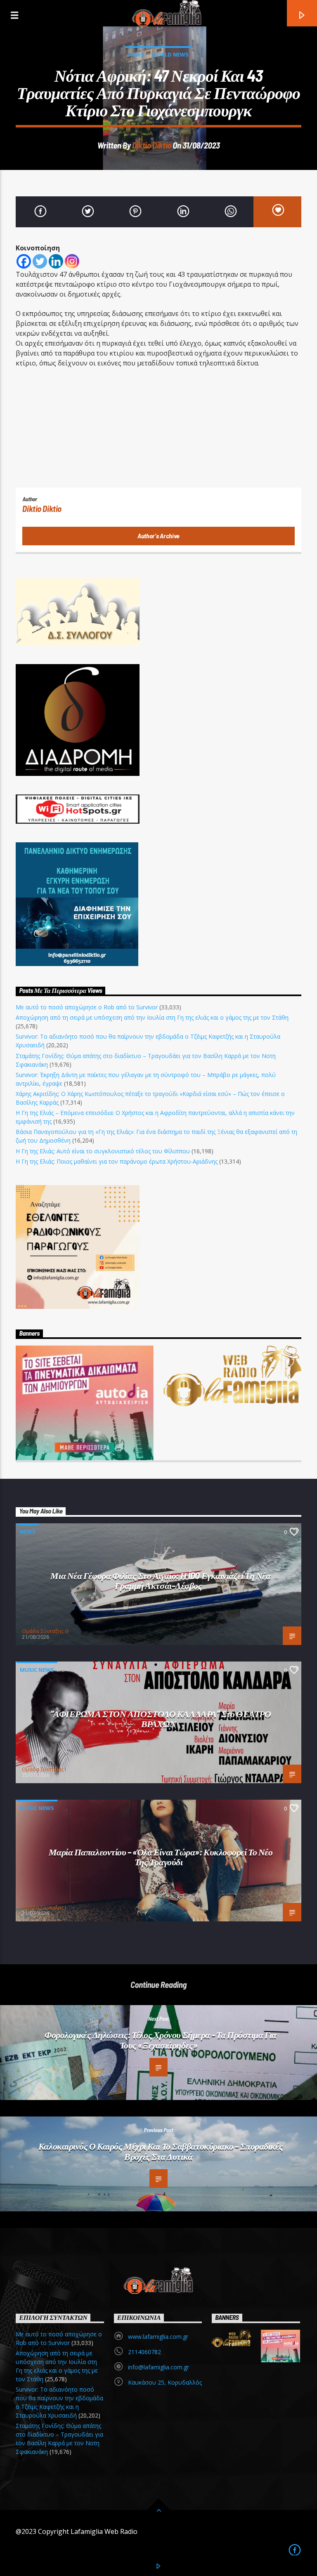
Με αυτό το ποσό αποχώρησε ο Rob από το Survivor (87, 1007)
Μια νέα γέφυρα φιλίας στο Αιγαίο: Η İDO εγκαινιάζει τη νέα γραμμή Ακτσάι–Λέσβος (160, 1580)
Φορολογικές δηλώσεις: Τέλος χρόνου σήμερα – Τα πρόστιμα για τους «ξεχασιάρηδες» (161, 2040)
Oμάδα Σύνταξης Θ (45, 1631)
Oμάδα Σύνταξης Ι (44, 1769)
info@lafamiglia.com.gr (158, 2367)
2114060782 (144, 2352)
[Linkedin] (56, 261)
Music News (37, 1670)
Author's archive (158, 536)
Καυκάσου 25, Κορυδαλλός (165, 2382)
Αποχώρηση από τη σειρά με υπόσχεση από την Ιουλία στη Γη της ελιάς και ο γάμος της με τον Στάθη (152, 1017)
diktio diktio (152, 145)
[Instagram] (72, 261)
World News (170, 54)
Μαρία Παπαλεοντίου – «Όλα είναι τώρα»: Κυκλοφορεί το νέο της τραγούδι (161, 1857)
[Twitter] (40, 261)
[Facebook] (24, 261)
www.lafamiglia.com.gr (158, 2337)
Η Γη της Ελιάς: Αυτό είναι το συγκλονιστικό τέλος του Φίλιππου (103, 1151)
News (136, 54)
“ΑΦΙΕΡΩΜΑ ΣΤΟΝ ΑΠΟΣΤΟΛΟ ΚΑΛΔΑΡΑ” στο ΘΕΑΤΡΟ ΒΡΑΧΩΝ (161, 1719)
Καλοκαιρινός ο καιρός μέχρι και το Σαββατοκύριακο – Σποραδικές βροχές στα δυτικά (161, 2151)
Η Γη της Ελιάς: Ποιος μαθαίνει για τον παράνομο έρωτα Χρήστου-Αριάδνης (117, 1161)
